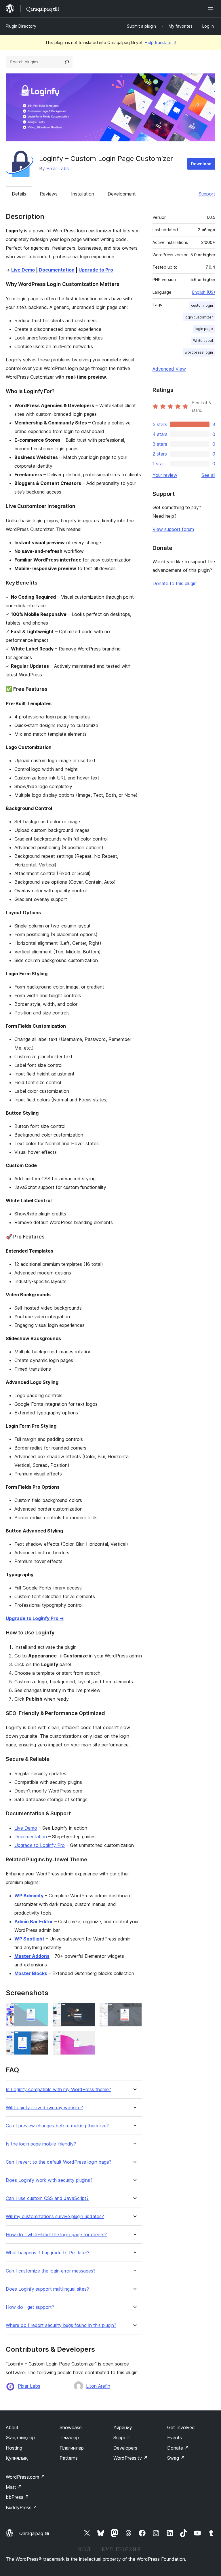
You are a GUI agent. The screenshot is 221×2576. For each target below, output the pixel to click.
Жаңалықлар (20, 2437)
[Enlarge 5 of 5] (87, 2039)
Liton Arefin (98, 2386)
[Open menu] (212, 9)
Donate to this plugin (175, 583)
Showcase (71, 2427)
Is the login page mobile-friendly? (41, 2144)
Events (175, 2437)
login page (204, 329)
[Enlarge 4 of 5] (40, 2039)
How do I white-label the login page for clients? (56, 2235)
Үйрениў (123, 2427)
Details (19, 194)
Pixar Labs (58, 168)
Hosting (14, 2448)
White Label (203, 341)
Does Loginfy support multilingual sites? (47, 2289)
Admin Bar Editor (34, 1921)
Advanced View (169, 369)
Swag (176, 2458)
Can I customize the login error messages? (51, 2271)
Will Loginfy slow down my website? (44, 2108)
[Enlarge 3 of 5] (134, 2011)
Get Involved (181, 2427)
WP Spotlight (29, 1939)
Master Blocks (31, 1973)
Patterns (69, 2458)
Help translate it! (160, 42)
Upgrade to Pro (96, 270)
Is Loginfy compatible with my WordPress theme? (58, 2090)
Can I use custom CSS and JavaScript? (47, 2198)
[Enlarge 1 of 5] (40, 2011)
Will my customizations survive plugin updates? (55, 2216)
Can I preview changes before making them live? (57, 2126)
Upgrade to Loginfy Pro (40, 1845)
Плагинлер (72, 2448)
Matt (14, 2487)
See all (208, 475)
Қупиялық (17, 2458)
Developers (125, 2448)
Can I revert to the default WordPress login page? (59, 2162)
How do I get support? (30, 2307)
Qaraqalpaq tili (34, 2533)
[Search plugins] (67, 62)
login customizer (199, 317)
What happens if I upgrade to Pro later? (48, 2253)
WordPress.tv (130, 2458)
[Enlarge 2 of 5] (87, 2011)
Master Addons (32, 1956)
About (12, 2427)
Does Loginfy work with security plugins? (49, 2180)
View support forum (173, 529)
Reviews (49, 194)
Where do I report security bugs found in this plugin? (61, 2325)
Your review (165, 475)
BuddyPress (21, 2507)
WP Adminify (29, 1896)
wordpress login (199, 352)
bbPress (17, 2497)
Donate (178, 2448)
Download (201, 164)
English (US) (204, 292)
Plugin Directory (21, 26)
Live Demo (23, 270)
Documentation (57, 270)
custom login (202, 305)
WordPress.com (25, 2477)
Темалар (69, 2437)
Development (122, 194)
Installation (83, 194)
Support (207, 194)
